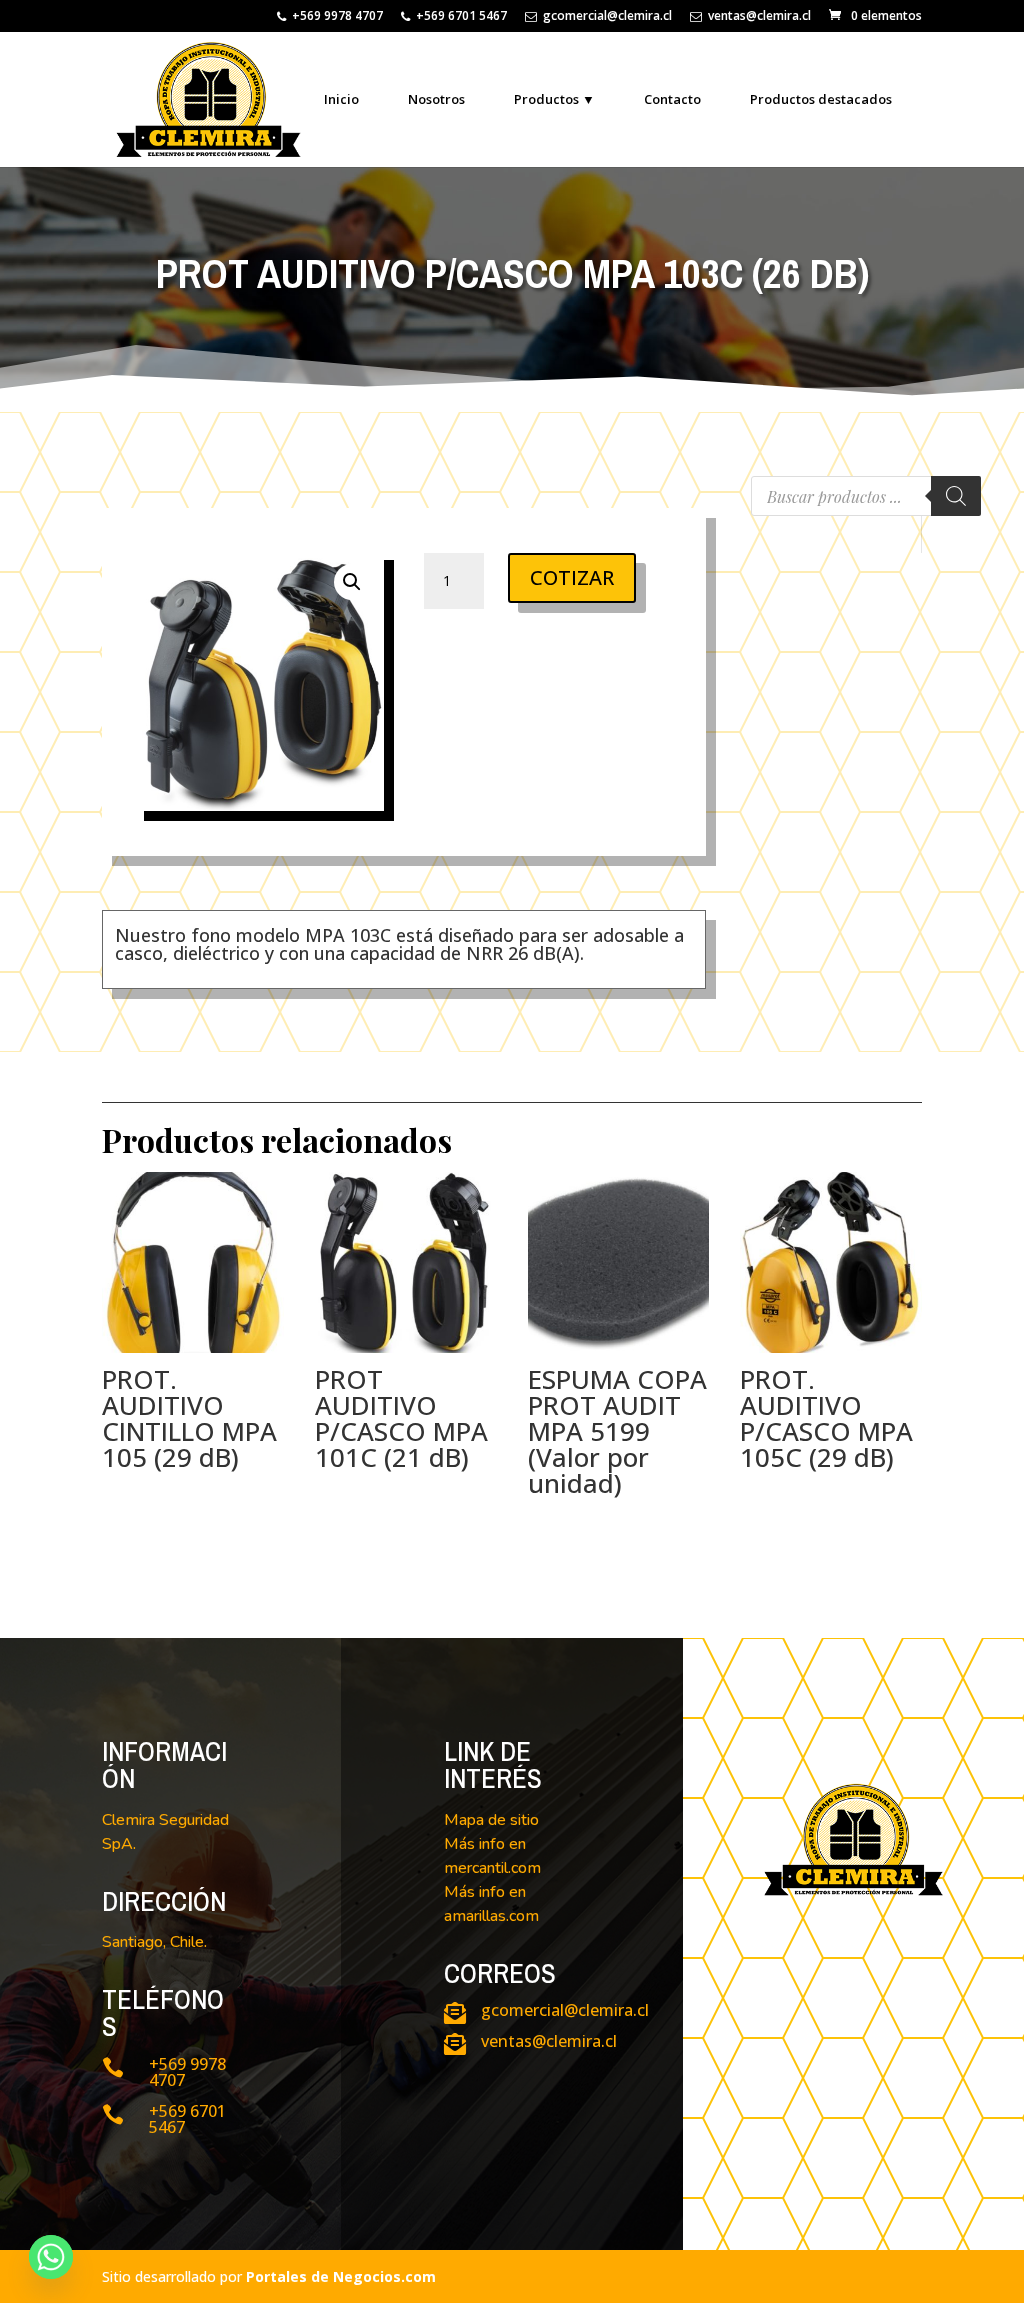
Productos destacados (821, 99)
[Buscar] (956, 496)
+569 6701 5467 (461, 17)
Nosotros (436, 99)
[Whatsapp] (51, 2257)
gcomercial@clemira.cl (607, 17)
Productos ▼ (554, 99)
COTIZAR (572, 577)
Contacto (672, 99)
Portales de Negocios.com (341, 2276)
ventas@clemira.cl (759, 17)
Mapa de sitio (491, 1820)
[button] (352, 582)
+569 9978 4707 (337, 17)
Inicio (341, 99)
